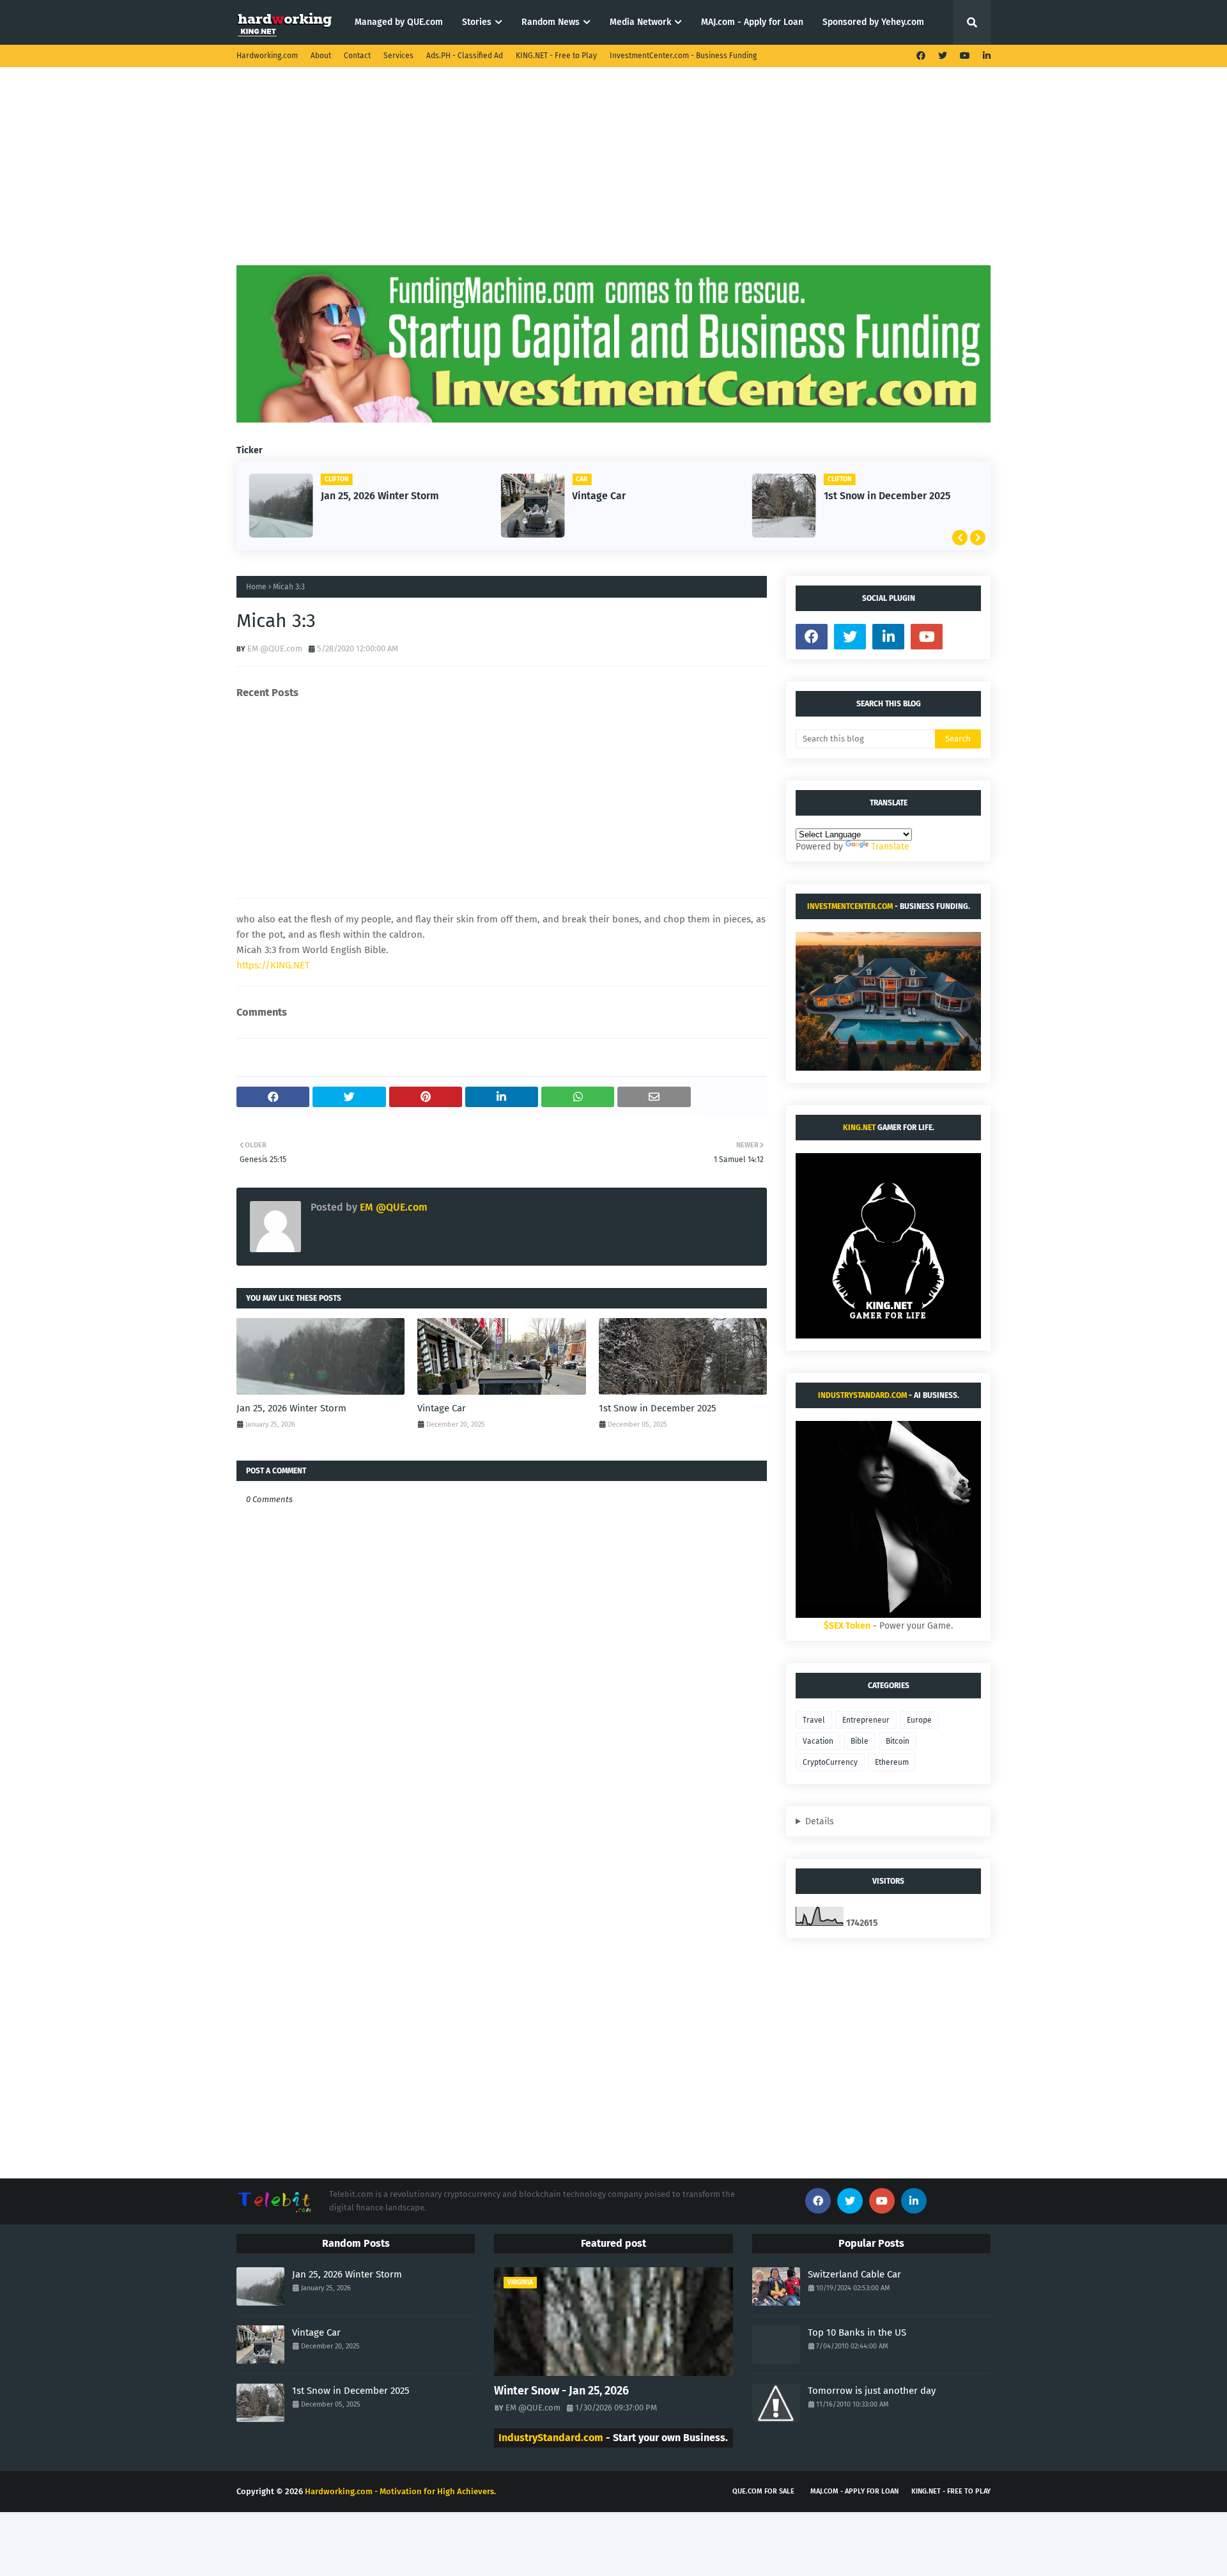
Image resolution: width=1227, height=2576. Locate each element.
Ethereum (892, 1762)
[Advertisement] (613, 176)
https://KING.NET (273, 965)
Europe (919, 1720)
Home (256, 587)
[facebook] (921, 56)
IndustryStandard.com (862, 1395)
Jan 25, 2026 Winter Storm (291, 1408)
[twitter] (943, 56)
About (321, 56)
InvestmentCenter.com (850, 906)
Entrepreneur (866, 1720)
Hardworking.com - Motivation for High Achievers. (400, 2491)
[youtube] (965, 56)
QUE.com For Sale (763, 2491)
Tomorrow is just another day (872, 2391)
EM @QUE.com (275, 648)
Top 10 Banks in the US (857, 2332)
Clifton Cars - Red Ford (898, 496)
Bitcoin (898, 1741)
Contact (357, 56)
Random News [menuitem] (551, 22)
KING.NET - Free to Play (556, 56)
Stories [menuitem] (477, 22)
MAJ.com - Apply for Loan (854, 2491)
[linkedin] (985, 56)
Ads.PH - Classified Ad (465, 56)
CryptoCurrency (830, 1762)
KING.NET (859, 1128)
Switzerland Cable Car (854, 2274)
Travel (814, 1720)
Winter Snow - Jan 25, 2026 (561, 2391)
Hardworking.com (267, 56)
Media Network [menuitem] (640, 22)
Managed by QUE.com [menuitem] (399, 22)
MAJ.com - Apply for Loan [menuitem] (752, 22)
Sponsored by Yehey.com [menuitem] (873, 22)
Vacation (818, 1741)
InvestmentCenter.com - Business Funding (683, 56)
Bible (860, 1741)
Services (398, 56)
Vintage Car (369, 496)
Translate (890, 847)
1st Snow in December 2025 (656, 496)
